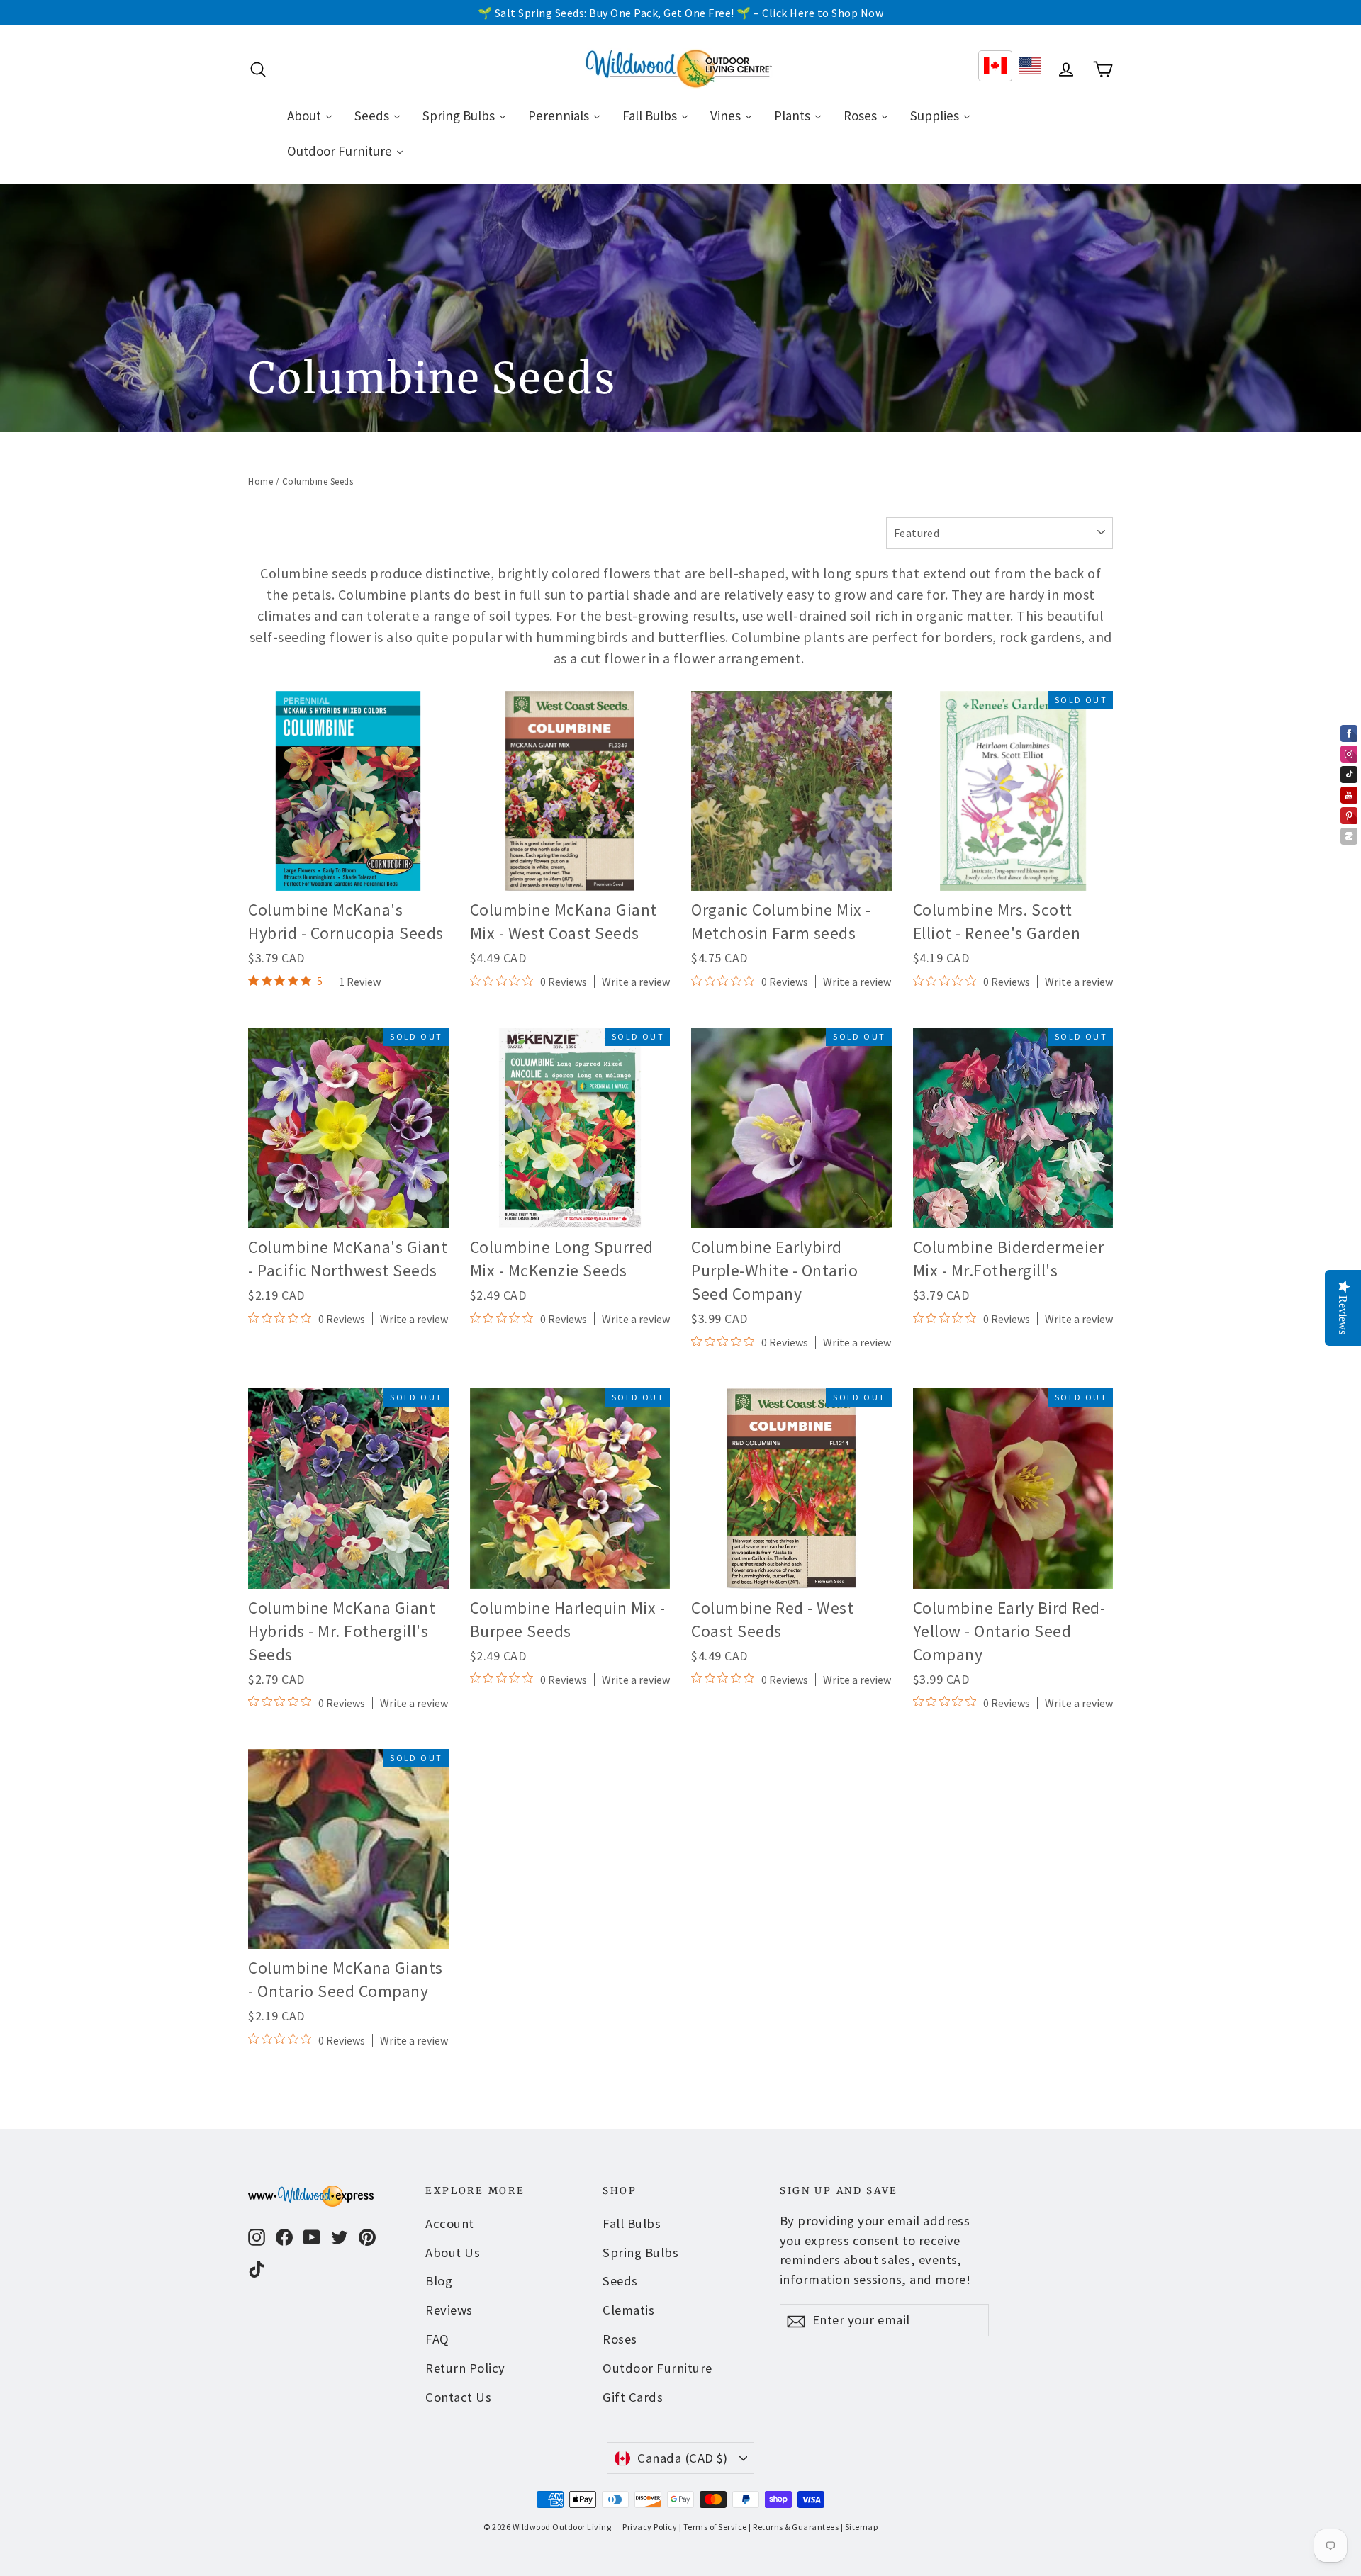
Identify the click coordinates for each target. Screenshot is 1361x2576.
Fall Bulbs (632, 2223)
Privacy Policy (650, 2527)
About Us (453, 2252)
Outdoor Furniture (657, 2368)
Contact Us (458, 2397)
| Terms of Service (713, 2527)
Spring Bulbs (640, 2252)
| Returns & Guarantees (794, 2527)
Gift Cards (633, 2397)
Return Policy (465, 2368)
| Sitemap (859, 2527)
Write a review (636, 982)
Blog (439, 2281)
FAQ (437, 2339)
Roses (620, 2339)
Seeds (620, 2281)
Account (450, 2223)
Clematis (628, 2310)
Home (261, 482)
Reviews (449, 2310)
